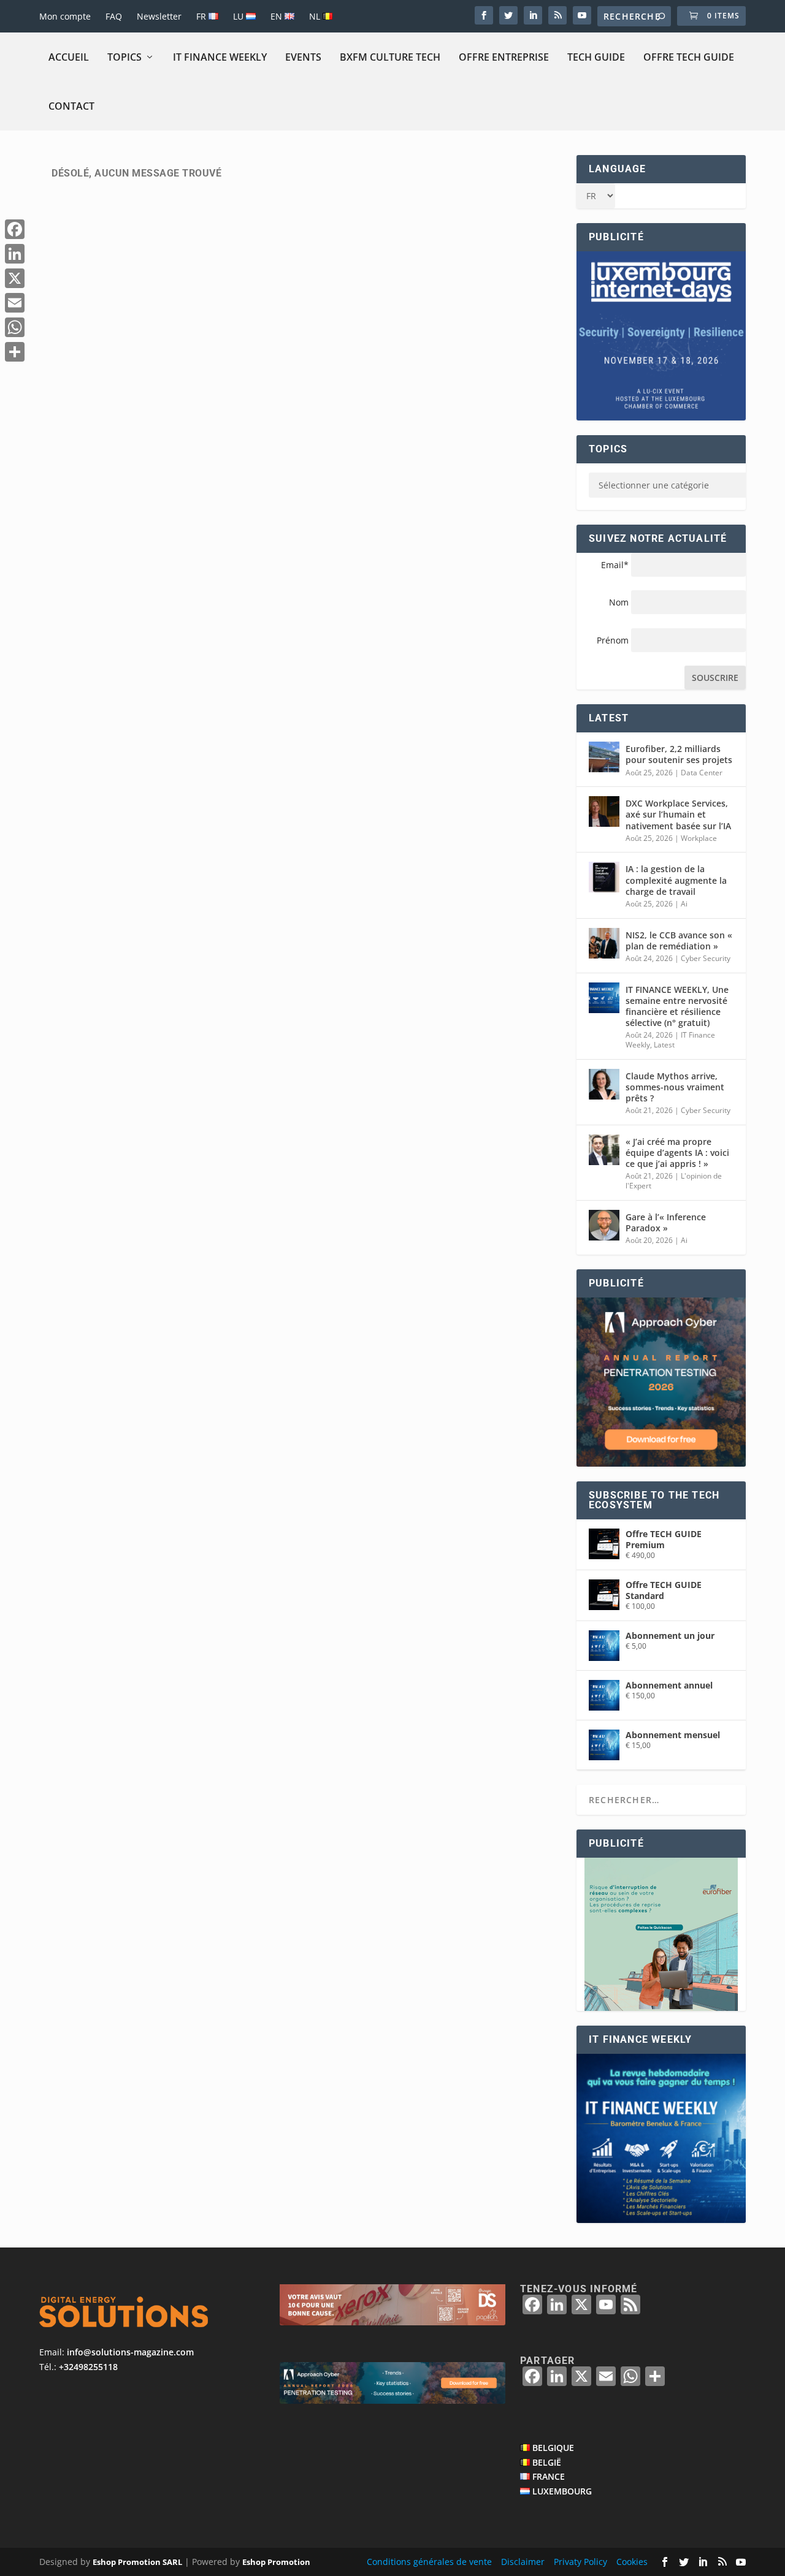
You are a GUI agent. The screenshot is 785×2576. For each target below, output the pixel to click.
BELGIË (547, 2462)
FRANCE (549, 2476)
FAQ (114, 16)
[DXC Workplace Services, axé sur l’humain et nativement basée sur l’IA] (604, 811)
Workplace (699, 838)
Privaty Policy (580, 2562)
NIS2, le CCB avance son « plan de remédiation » (679, 940)
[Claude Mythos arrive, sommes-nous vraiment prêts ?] (604, 1084)
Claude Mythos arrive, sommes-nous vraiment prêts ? (675, 1087)
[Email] (15, 303)
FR (202, 16)
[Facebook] (15, 229)
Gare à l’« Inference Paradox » (666, 1222)
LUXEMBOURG (562, 2491)
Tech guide (596, 57)
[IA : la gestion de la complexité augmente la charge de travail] (604, 877)
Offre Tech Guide (689, 57)
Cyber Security (706, 958)
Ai (684, 904)
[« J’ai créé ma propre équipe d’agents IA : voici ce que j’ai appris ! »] (604, 1150)
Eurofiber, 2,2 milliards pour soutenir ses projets (679, 754)
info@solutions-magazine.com (130, 2352)
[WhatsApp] (15, 327)
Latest (664, 1045)
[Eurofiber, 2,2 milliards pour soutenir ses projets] (604, 757)
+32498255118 (88, 2367)
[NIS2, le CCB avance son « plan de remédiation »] (604, 943)
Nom (619, 602)
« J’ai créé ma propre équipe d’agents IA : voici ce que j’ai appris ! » (677, 1153)
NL (316, 16)
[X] (15, 278)
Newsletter (159, 16)
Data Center (702, 773)
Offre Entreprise (504, 57)
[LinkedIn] (15, 254)
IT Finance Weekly (220, 57)
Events (303, 57)
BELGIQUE (553, 2448)
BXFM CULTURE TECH (390, 57)
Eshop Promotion (276, 2562)
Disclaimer (523, 2562)
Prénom (613, 640)
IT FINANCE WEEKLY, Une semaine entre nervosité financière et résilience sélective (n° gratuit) (677, 1006)
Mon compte (65, 16)
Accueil (69, 57)
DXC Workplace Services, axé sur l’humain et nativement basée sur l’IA (678, 814)
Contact (71, 106)
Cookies (632, 2562)
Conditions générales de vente (429, 2562)
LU (239, 16)
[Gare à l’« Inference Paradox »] (604, 1225)
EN (278, 16)
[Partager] (15, 352)
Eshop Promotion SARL (137, 2562)
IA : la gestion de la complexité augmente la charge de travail (676, 880)
